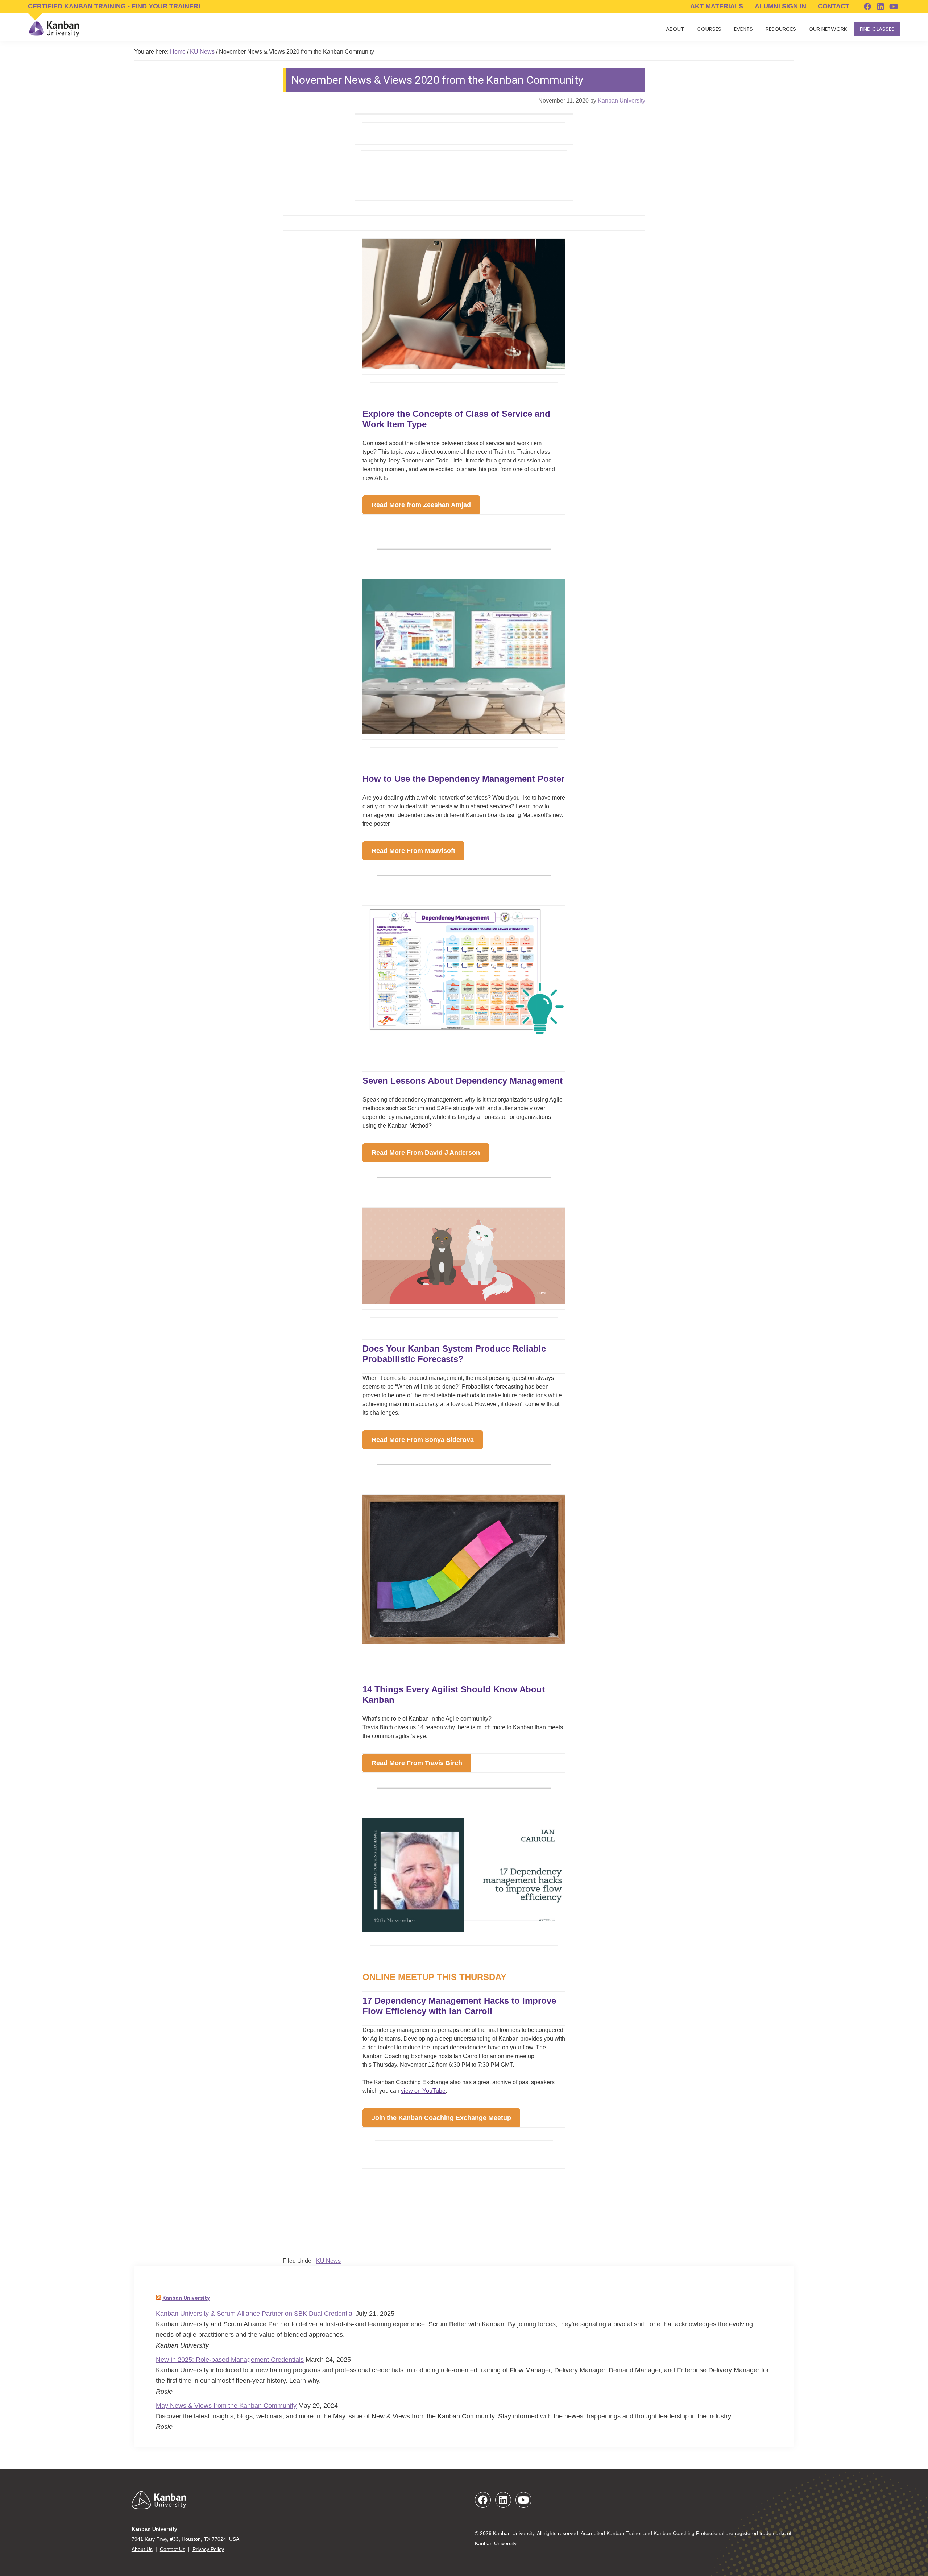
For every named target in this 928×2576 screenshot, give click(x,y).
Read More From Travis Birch (417, 1763)
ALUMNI (780, 6)
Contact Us (173, 2549)
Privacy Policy (208, 2549)
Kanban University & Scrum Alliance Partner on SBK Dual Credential (255, 2314)
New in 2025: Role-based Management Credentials (230, 2360)
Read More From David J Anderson (426, 1153)
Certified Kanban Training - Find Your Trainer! (114, 6)
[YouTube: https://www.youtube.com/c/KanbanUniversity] (894, 7)
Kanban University (186, 2298)
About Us (142, 2549)
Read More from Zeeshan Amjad (421, 505)
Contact (834, 6)
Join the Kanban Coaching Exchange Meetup (441, 2118)
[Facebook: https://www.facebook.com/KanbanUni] (867, 7)
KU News (328, 2261)
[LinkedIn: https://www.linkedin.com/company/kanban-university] (881, 7)
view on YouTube (423, 2091)
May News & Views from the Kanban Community (226, 2406)
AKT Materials (717, 6)
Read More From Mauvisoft (413, 851)
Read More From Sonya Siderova (423, 1440)
